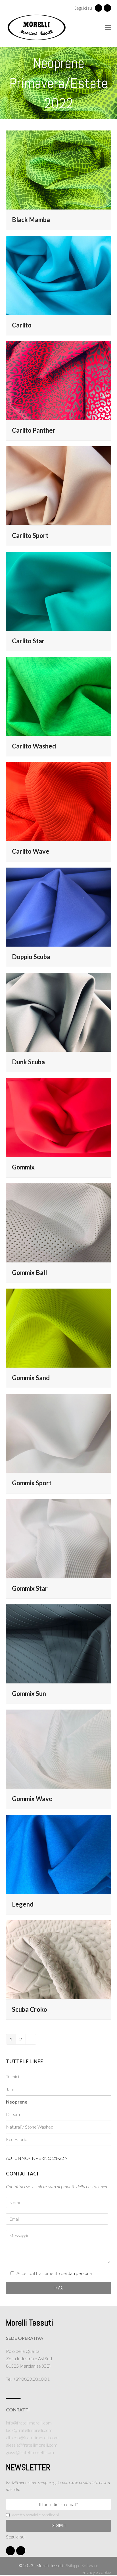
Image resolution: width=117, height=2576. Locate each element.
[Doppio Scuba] (59, 906)
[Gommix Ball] (59, 1222)
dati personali (81, 2273)
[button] (108, 27)
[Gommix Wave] (59, 1748)
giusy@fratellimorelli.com (30, 2452)
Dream (13, 2114)
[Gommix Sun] (59, 1643)
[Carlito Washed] (59, 696)
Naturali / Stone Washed (30, 2127)
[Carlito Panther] (59, 380)
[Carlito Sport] (59, 485)
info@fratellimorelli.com (29, 2423)
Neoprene (17, 2102)
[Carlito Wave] (59, 801)
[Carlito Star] (59, 591)
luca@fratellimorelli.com (29, 2430)
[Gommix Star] (59, 1538)
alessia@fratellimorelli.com (32, 2445)
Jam (10, 2089)
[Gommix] (59, 1117)
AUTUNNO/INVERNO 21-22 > (37, 2158)
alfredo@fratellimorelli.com (32, 2437)
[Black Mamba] (59, 169)
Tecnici (12, 2076)
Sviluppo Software (82, 2565)
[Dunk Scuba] (59, 1012)
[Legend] (59, 1854)
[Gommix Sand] (59, 1327)
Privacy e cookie (96, 2572)
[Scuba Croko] (59, 1959)
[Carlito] (59, 275)
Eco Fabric (16, 2139)
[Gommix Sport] (59, 1433)
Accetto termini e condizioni (35, 2515)
